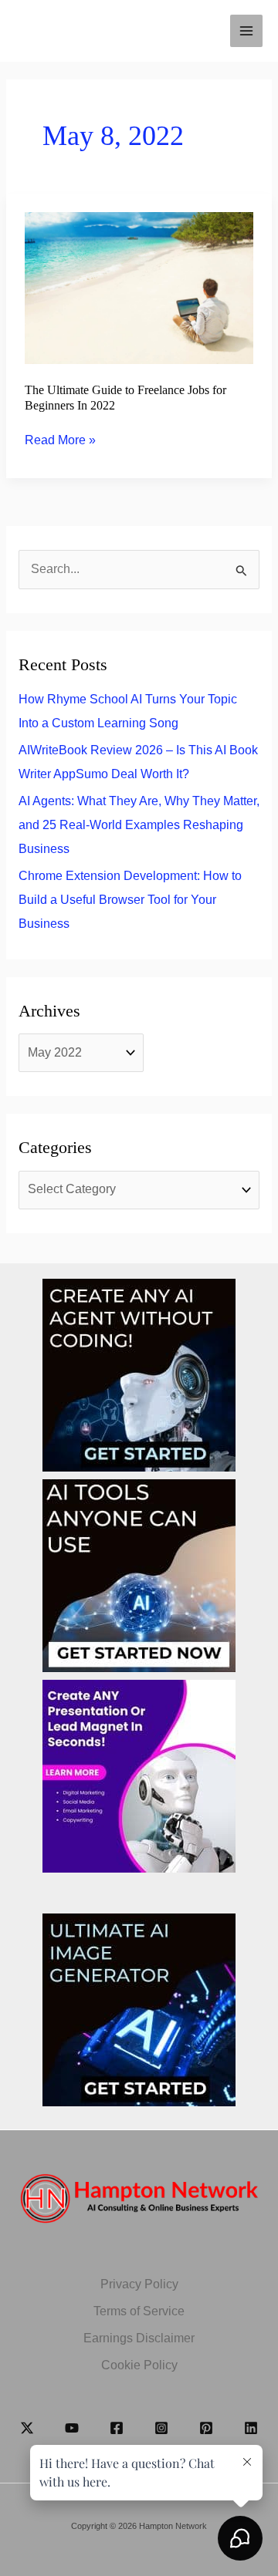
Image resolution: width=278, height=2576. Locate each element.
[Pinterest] (206, 2428)
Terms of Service (139, 2311)
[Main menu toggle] (246, 31)
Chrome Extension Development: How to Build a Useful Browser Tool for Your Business (130, 900)
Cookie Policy (139, 2365)
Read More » (60, 442)
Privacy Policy (139, 2284)
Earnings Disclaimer (139, 2338)
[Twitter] (27, 2428)
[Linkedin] (251, 2428)
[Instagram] (161, 2428)
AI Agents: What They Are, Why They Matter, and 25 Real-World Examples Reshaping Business (139, 825)
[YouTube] (72, 2428)
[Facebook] (117, 2428)
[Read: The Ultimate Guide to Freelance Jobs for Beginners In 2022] (139, 287)
